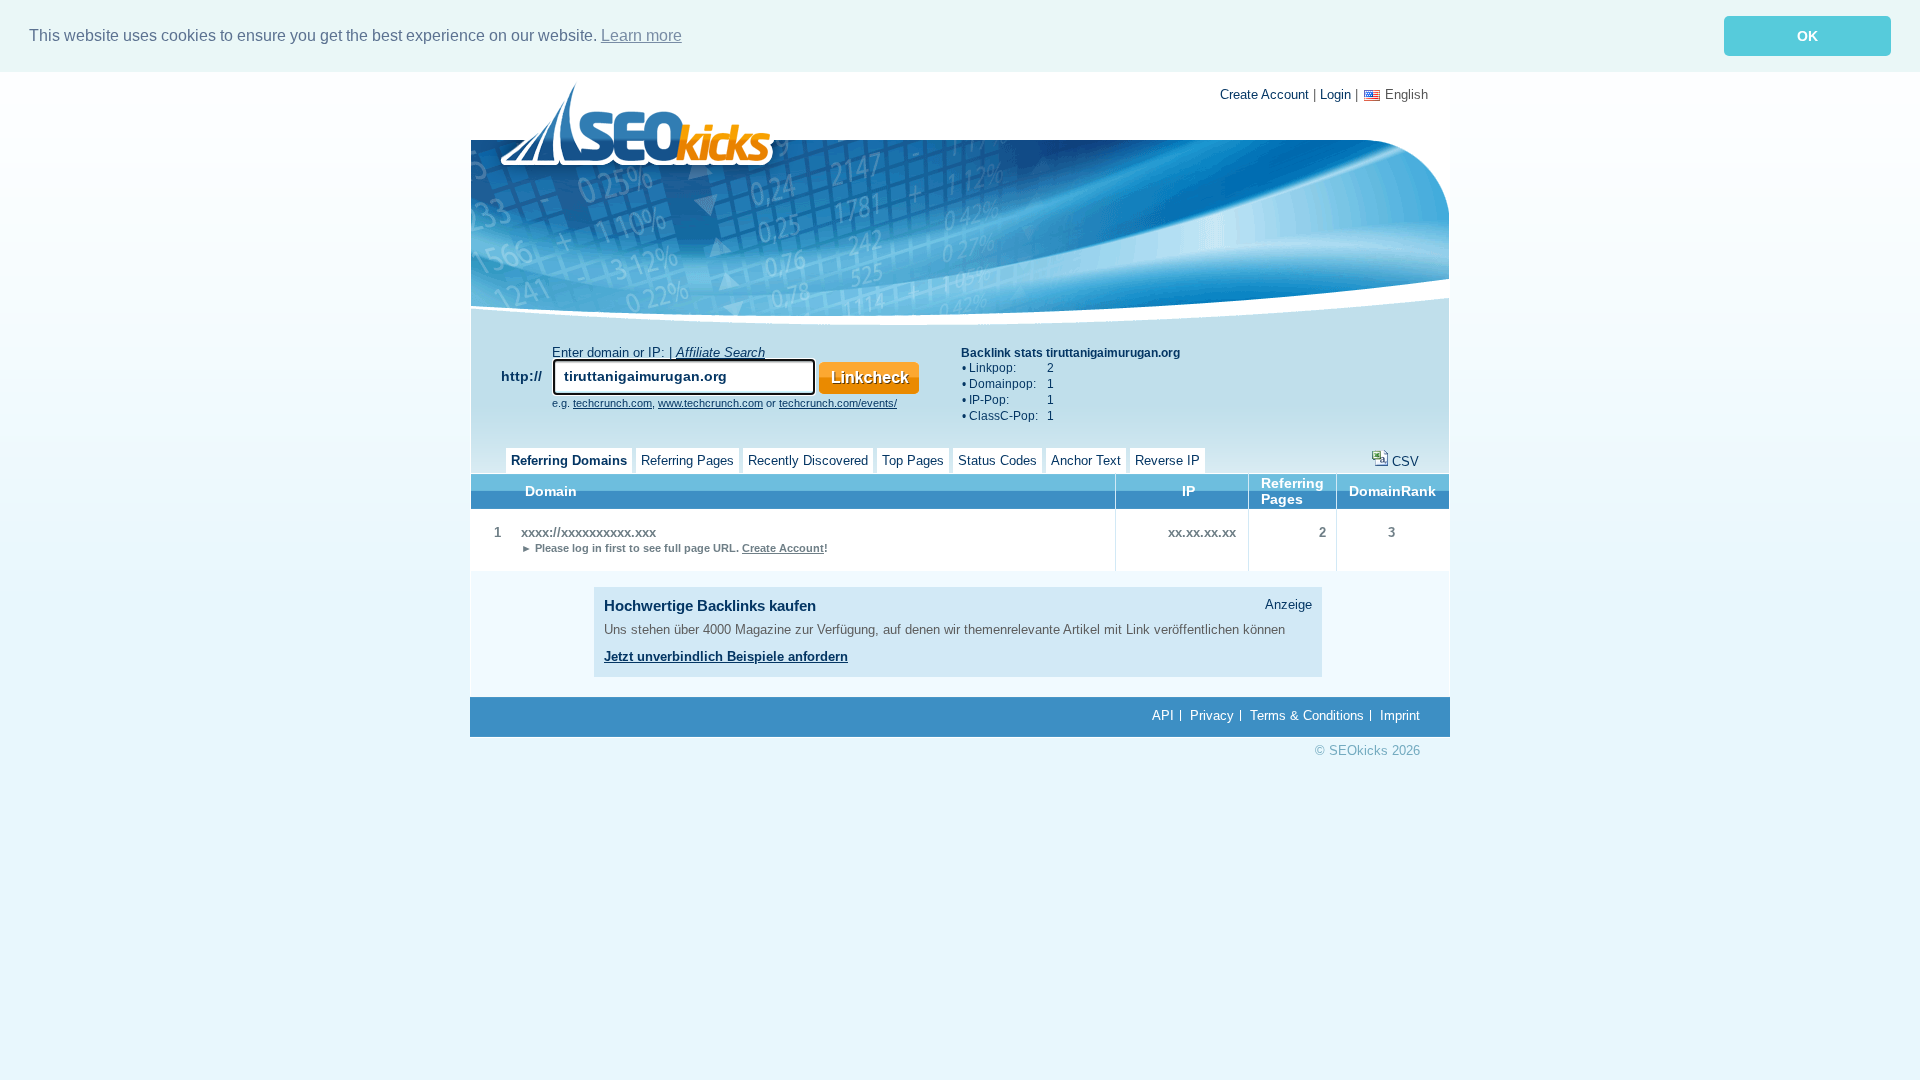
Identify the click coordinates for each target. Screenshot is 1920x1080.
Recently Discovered (808, 460)
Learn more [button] (641, 35)
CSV (1405, 461)
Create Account (1264, 94)
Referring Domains (569, 460)
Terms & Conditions (1307, 715)
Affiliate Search (720, 352)
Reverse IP (1167, 460)
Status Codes (997, 460)
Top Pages (913, 460)
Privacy (1212, 715)
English (1406, 94)
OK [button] (1807, 36)
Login (1335, 94)
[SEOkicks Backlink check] (648, 127)
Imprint (1400, 715)
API (1163, 715)
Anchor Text (1086, 460)
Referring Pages (687, 460)
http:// (521, 376)
